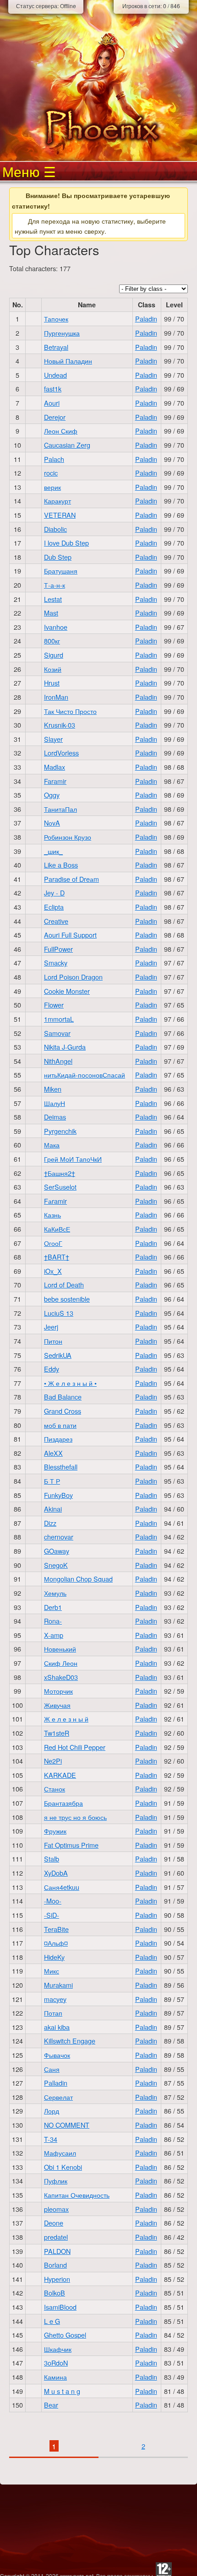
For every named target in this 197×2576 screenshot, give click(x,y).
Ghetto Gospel (65, 2335)
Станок (55, 1789)
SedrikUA (58, 1355)
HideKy (54, 1957)
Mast (51, 613)
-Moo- (53, 1901)
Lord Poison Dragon (73, 977)
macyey (55, 1999)
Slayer (53, 739)
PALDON (57, 2251)
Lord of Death (64, 1285)
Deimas (55, 1117)
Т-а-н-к (55, 585)
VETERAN (60, 515)
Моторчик (58, 1691)
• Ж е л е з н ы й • (70, 1383)
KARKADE (60, 1775)
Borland (55, 2265)
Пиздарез (58, 1439)
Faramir (55, 781)
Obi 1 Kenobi (63, 2167)
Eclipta (54, 907)
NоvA (52, 823)
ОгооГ (53, 1243)
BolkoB (55, 2293)
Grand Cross (63, 1411)
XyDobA (56, 1873)
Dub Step (58, 557)
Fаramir (55, 1201)
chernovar (59, 1537)
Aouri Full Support (70, 935)
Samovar (57, 1033)
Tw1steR (57, 1733)
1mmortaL (59, 1019)
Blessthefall (61, 1467)
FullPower (58, 949)
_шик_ (53, 851)
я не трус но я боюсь (75, 1817)
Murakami (58, 1985)
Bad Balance (63, 1397)
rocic (51, 473)
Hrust (52, 683)
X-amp (54, 1635)
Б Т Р (52, 1481)
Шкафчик (58, 2349)
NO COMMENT (67, 2125)
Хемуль (55, 1593)
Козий (53, 669)
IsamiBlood (60, 2307)
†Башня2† (60, 1173)
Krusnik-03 (60, 725)
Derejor (55, 417)
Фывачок (57, 2055)
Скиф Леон (61, 1663)
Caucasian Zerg (67, 445)
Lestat (53, 599)
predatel (56, 2237)
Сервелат (58, 2097)
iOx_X (53, 1271)
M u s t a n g (62, 2391)
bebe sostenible (67, 1299)
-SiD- (52, 1915)
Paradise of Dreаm (71, 879)
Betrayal (56, 347)
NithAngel (58, 1061)
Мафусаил (60, 2153)
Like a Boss (61, 865)
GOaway (57, 1551)
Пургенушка (62, 333)
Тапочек (56, 319)
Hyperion (57, 2279)
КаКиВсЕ (57, 1229)
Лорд (52, 2111)
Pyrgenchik (60, 1131)
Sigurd (54, 655)
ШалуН (55, 1103)
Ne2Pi (53, 1761)
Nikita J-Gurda (65, 1047)
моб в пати (60, 1425)
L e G (52, 2321)
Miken (53, 1089)
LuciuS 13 (59, 1313)
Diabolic (55, 529)
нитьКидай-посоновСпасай (85, 1075)
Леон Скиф (61, 431)
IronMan (56, 697)
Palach (54, 459)
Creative (56, 921)
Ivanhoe (56, 627)
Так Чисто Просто (70, 711)
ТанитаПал (60, 809)
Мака (52, 1145)
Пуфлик (56, 2181)
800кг (52, 641)
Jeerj (51, 1327)
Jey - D (54, 893)
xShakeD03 (61, 1677)
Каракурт (57, 501)
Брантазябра (63, 1803)
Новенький (60, 1649)
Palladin (56, 2083)
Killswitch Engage (70, 2041)
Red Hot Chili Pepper (75, 1747)
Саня (52, 2069)
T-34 (51, 2139)
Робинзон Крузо (68, 837)
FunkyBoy (58, 1495)
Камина (55, 2377)
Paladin (146, 319)
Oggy (52, 795)
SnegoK (56, 1565)
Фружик (55, 1831)
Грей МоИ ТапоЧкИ (73, 1159)
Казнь (52, 1215)
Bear (51, 2405)
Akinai (53, 1509)
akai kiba (57, 2027)
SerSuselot (60, 1187)
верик (52, 487)
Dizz (50, 1523)
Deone (54, 2223)
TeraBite (56, 1929)
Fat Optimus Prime (71, 1845)
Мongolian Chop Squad (78, 1579)
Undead (55, 375)
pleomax (56, 2209)
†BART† (57, 1257)
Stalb (52, 1859)
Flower (54, 1005)
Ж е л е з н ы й (66, 1719)
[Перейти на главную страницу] (98, 127)
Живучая (57, 1705)
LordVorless (61, 753)
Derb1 (53, 1607)
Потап (53, 2013)
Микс (52, 1971)
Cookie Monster (67, 991)
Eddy (52, 1369)
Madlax (55, 767)
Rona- (53, 1621)
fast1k (53, 389)
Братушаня (61, 571)
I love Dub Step (66, 543)
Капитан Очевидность (77, 2195)
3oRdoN (56, 2363)
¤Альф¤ (56, 1943)
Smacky (56, 963)
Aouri (52, 403)
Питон (53, 1341)
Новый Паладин (68, 361)
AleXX (53, 1453)
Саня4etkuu (62, 1887)
